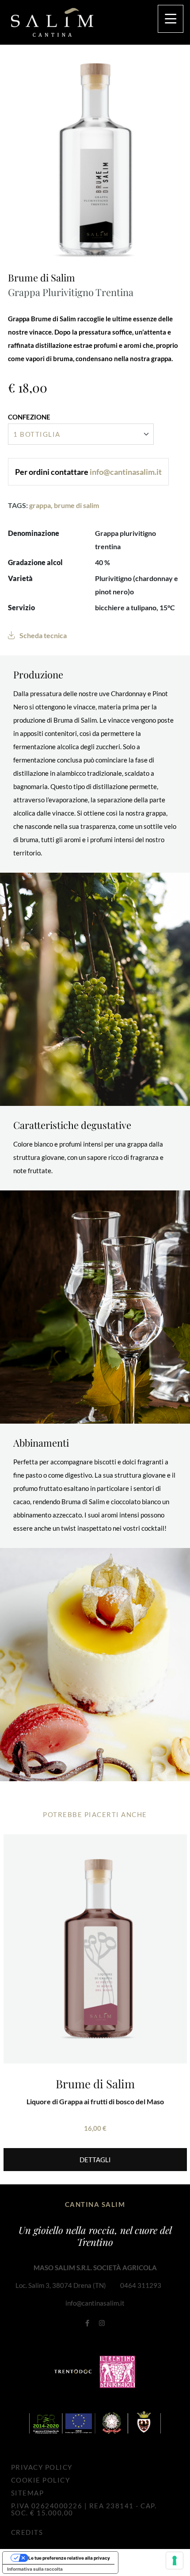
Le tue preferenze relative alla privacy (69, 2558)
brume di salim (76, 505)
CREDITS (27, 2532)
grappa (40, 505)
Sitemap (28, 2493)
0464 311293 (141, 2285)
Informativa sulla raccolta (35, 2569)
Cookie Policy (41, 2480)
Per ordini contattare (88, 472)
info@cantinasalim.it (95, 2303)
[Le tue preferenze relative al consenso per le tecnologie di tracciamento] (175, 2561)
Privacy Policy (42, 2467)
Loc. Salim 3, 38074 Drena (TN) (61, 2285)
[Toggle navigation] (171, 19)
